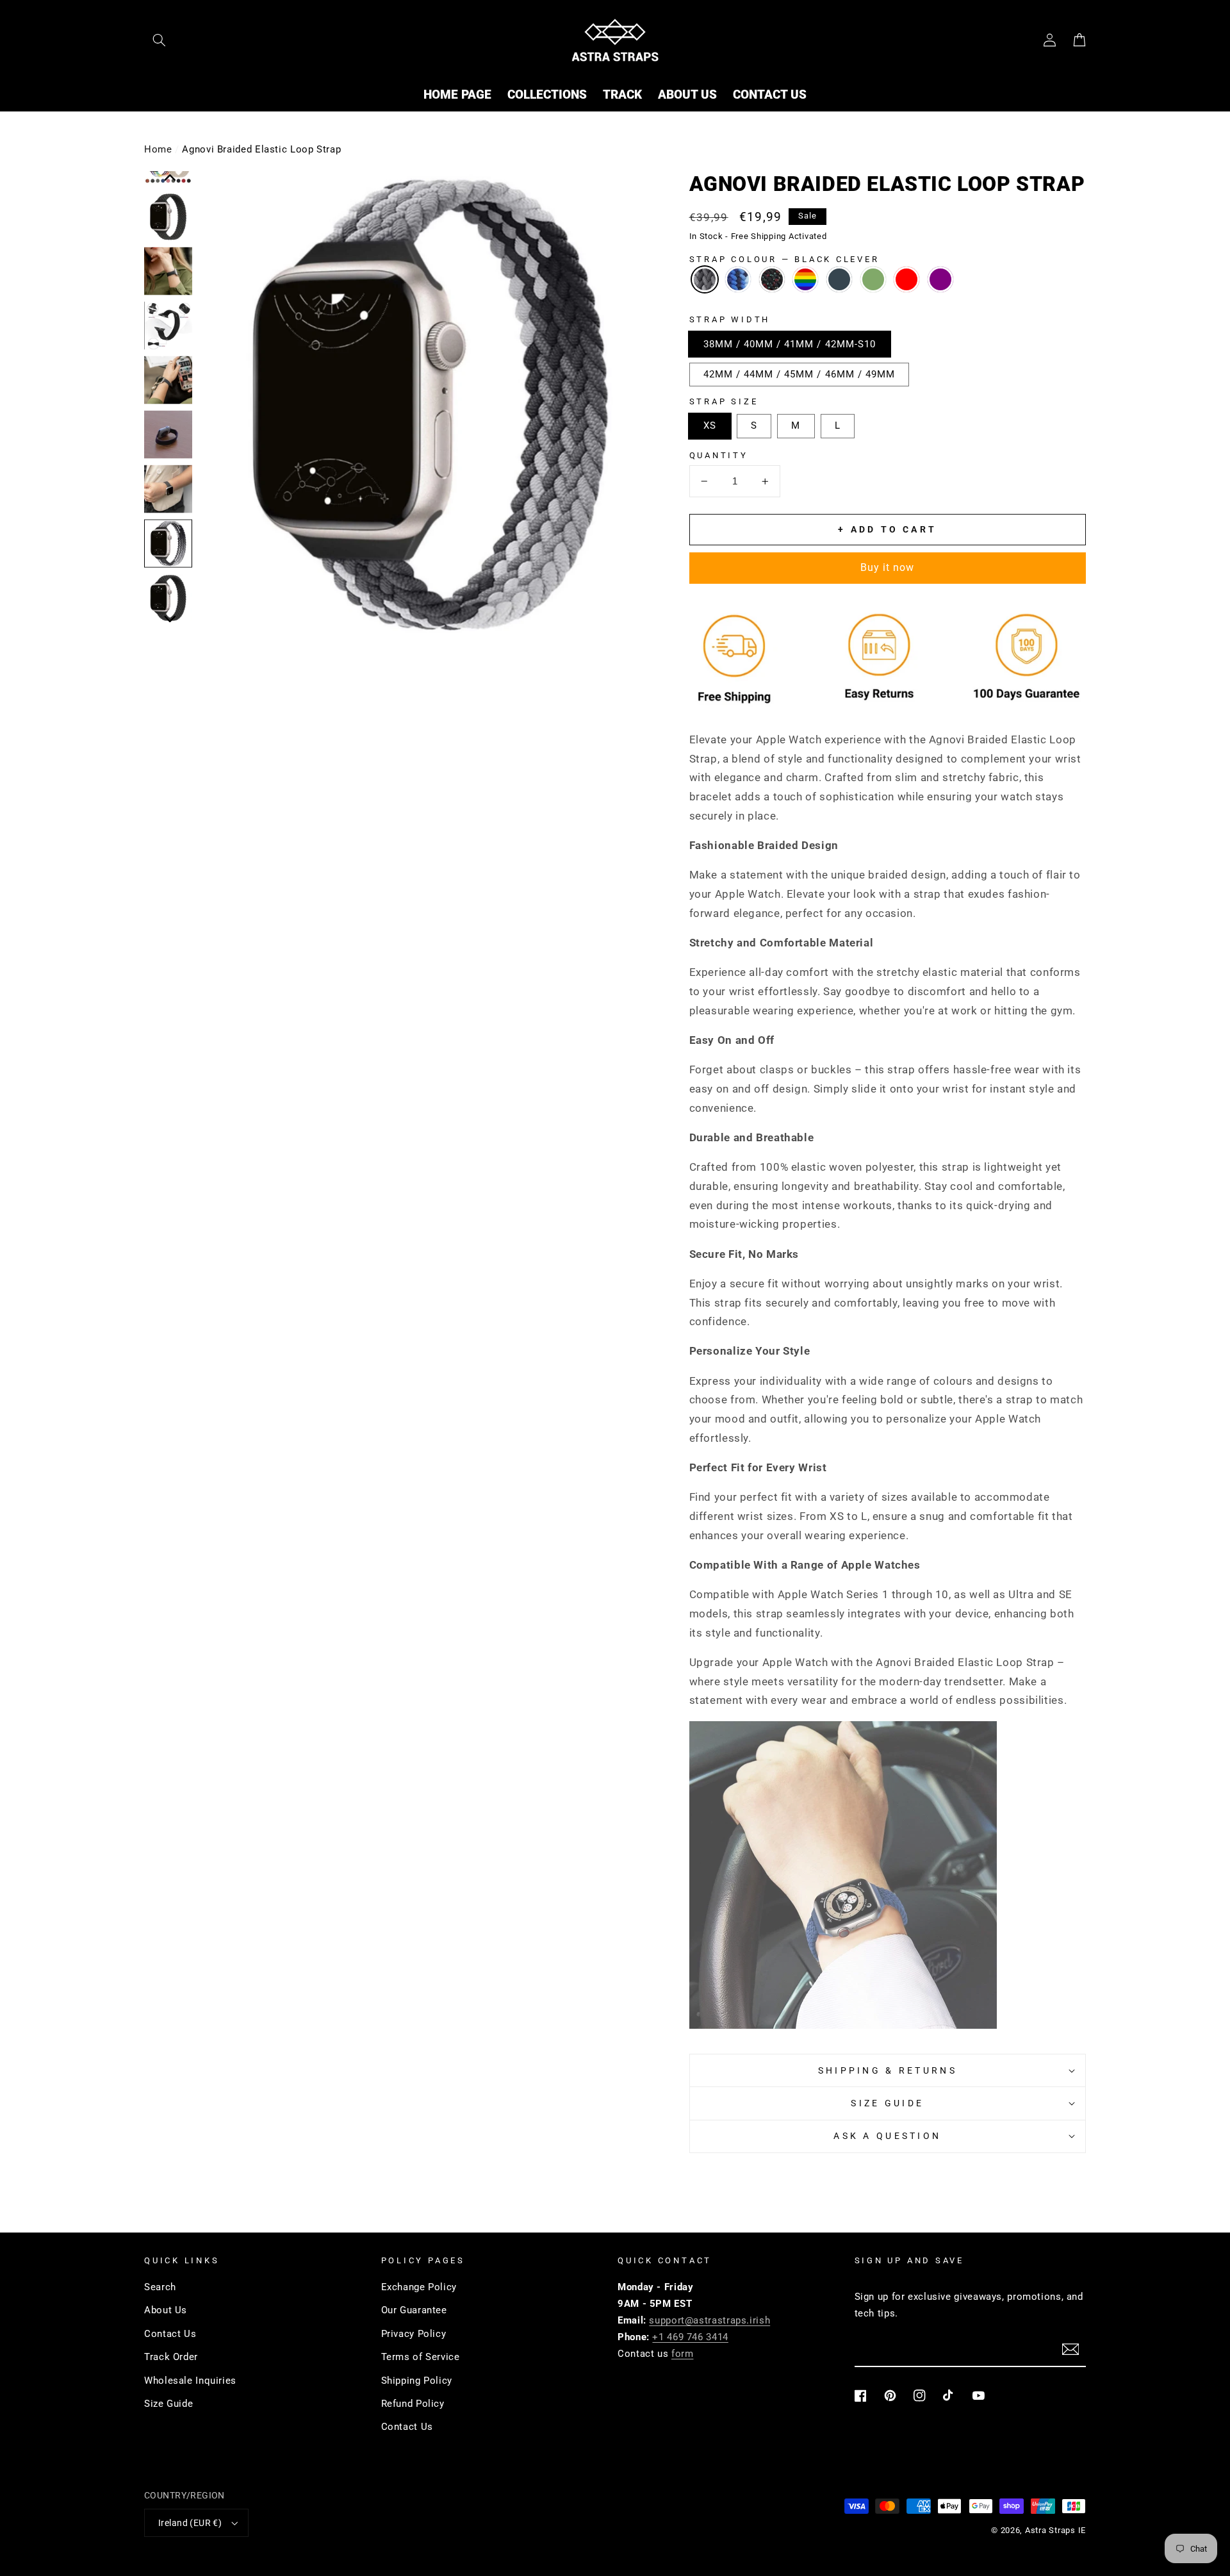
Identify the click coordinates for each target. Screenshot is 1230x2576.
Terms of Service (421, 2357)
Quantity (719, 455)
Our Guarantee (414, 2310)
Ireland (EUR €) (190, 2523)
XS (710, 425)
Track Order (171, 2357)
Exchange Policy (419, 2287)
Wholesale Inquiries (190, 2381)
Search (160, 2287)
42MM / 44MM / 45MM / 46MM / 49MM (799, 374)
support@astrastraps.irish (709, 2320)
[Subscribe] (1070, 2349)
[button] (159, 40)
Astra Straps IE (1055, 2530)
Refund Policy (413, 2404)
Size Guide (168, 2404)
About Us (166, 2310)
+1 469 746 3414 (690, 2337)
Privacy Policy (414, 2334)
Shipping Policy (417, 2381)
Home (158, 149)
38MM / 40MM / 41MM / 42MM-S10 (790, 344)
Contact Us (170, 2334)
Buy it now (888, 567)
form (683, 2354)
